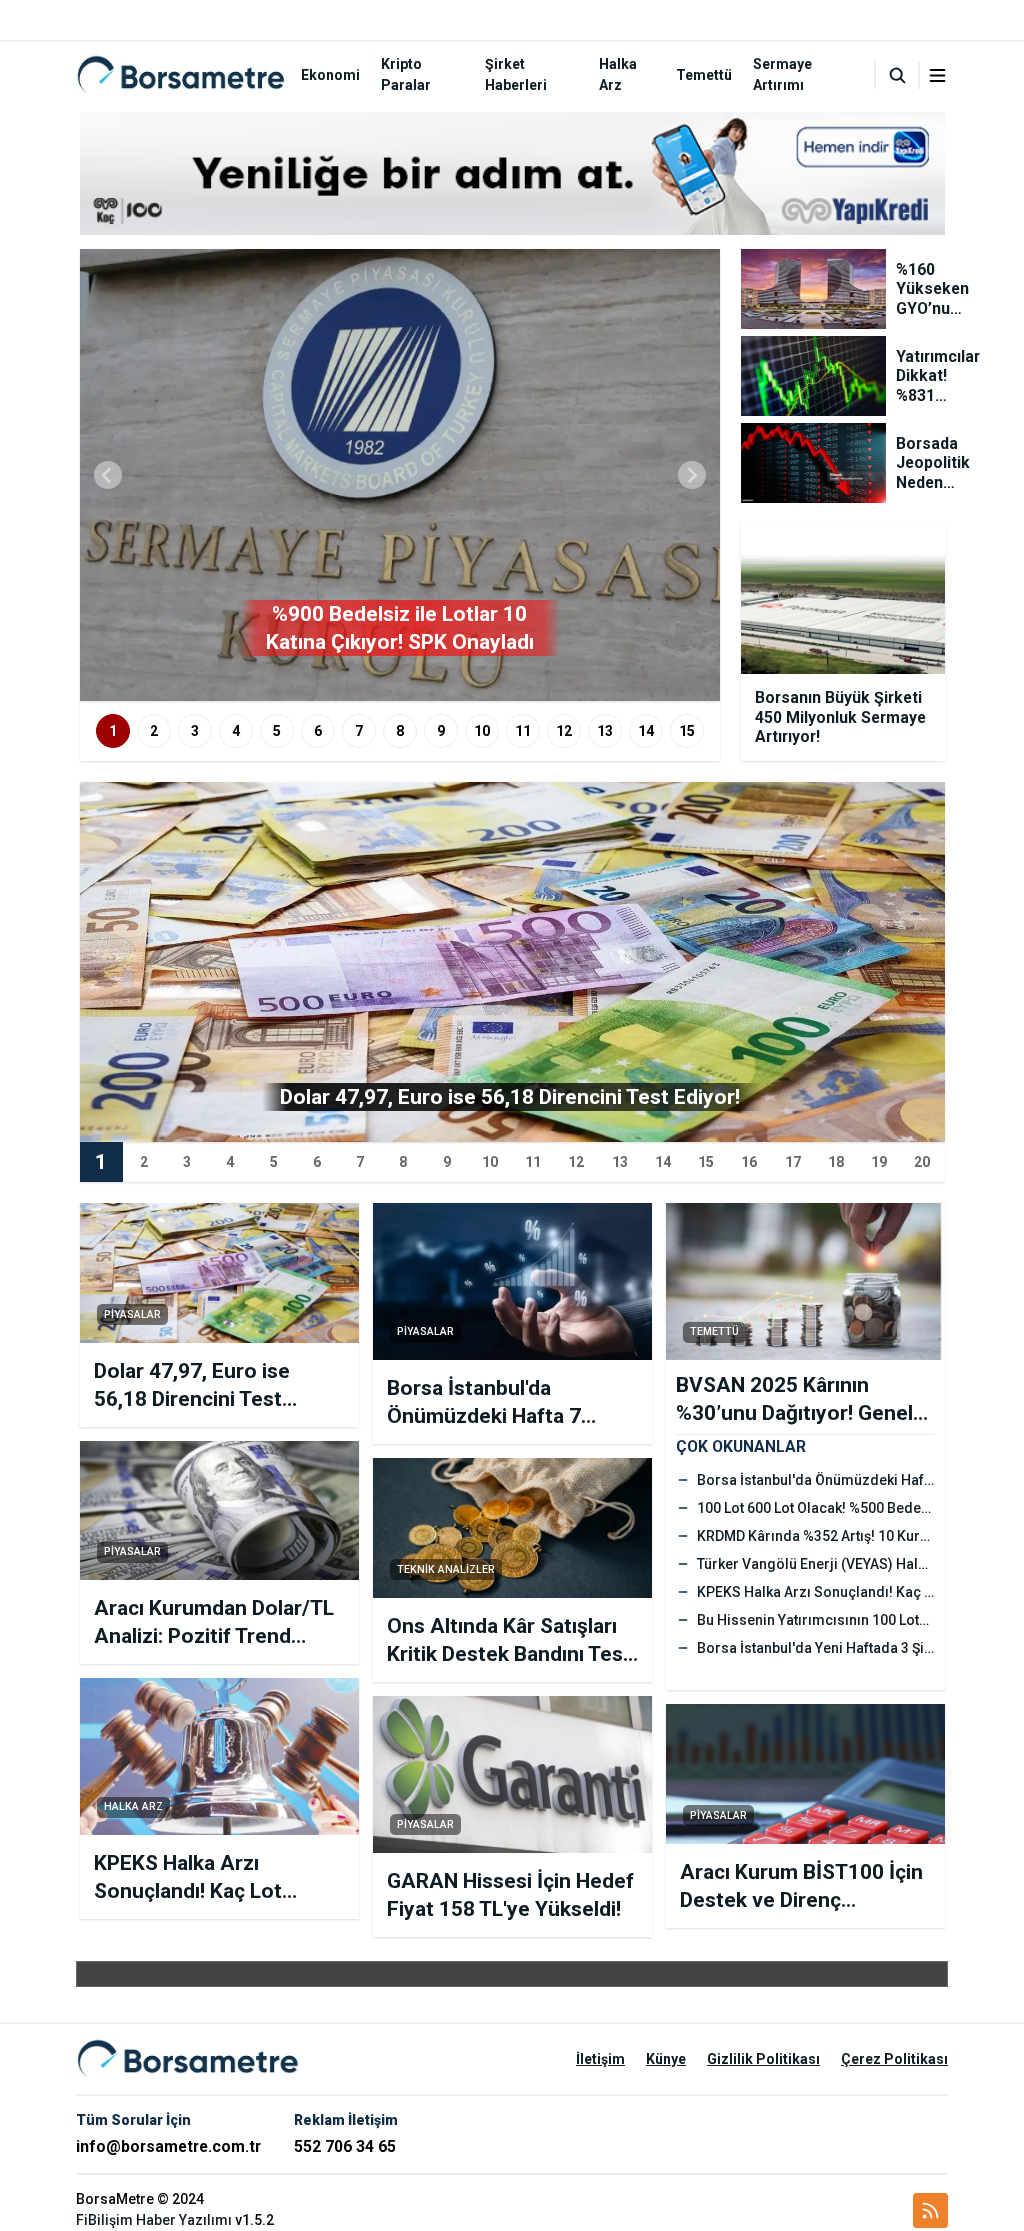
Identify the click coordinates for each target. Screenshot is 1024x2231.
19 (879, 1162)
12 (564, 731)
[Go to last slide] (108, 475)
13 (605, 731)
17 (793, 1162)
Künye (666, 2059)
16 (749, 1162)
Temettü (704, 75)
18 (836, 1162)
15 (687, 731)
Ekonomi (330, 75)
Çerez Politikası (894, 2059)
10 (482, 731)
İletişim (600, 2059)
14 (646, 731)
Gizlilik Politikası (763, 2059)
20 (922, 1162)
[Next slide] (692, 475)
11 (523, 731)
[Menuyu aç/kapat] (937, 75)
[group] (400, 475)
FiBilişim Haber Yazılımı (154, 2220)
